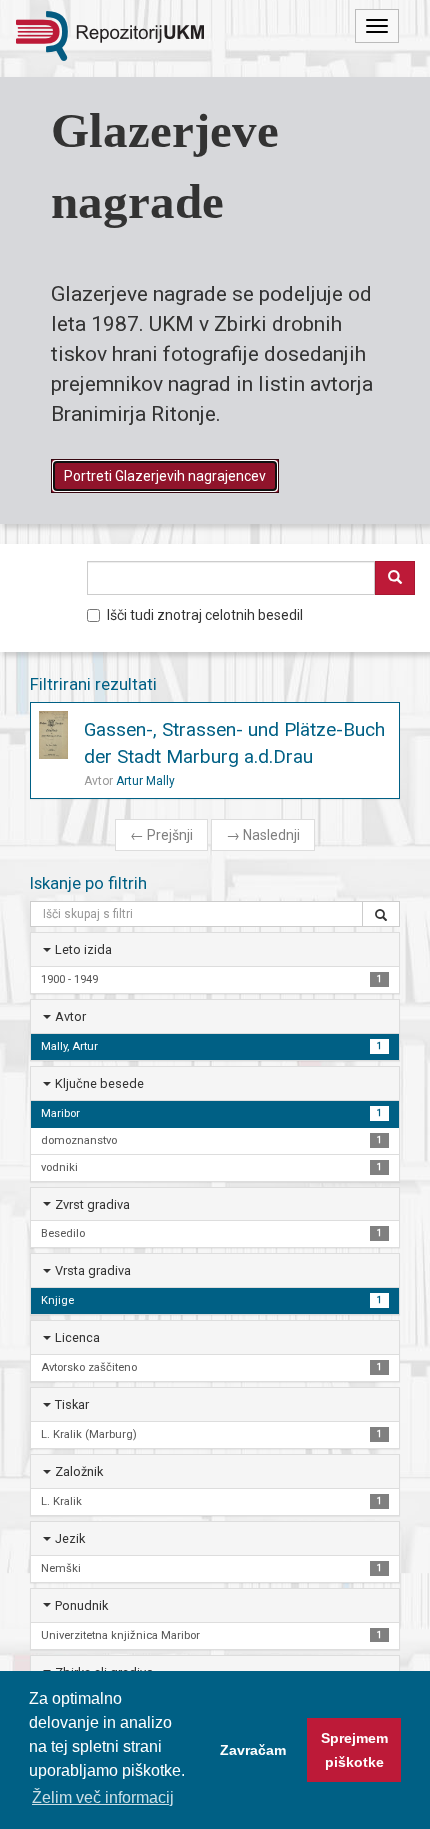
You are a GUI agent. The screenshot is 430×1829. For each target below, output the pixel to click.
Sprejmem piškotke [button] (354, 1750)
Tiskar (72, 1404)
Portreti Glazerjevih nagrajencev (165, 476)
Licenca (77, 1337)
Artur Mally (145, 781)
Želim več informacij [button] (103, 1797)
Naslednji (263, 835)
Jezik (70, 1538)
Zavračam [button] (253, 1750)
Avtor (70, 1016)
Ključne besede (99, 1083)
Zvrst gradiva (92, 1204)
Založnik (79, 1471)
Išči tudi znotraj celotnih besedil (205, 615)
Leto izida (83, 949)
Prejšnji (161, 835)
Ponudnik (81, 1605)
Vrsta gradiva (93, 1270)
